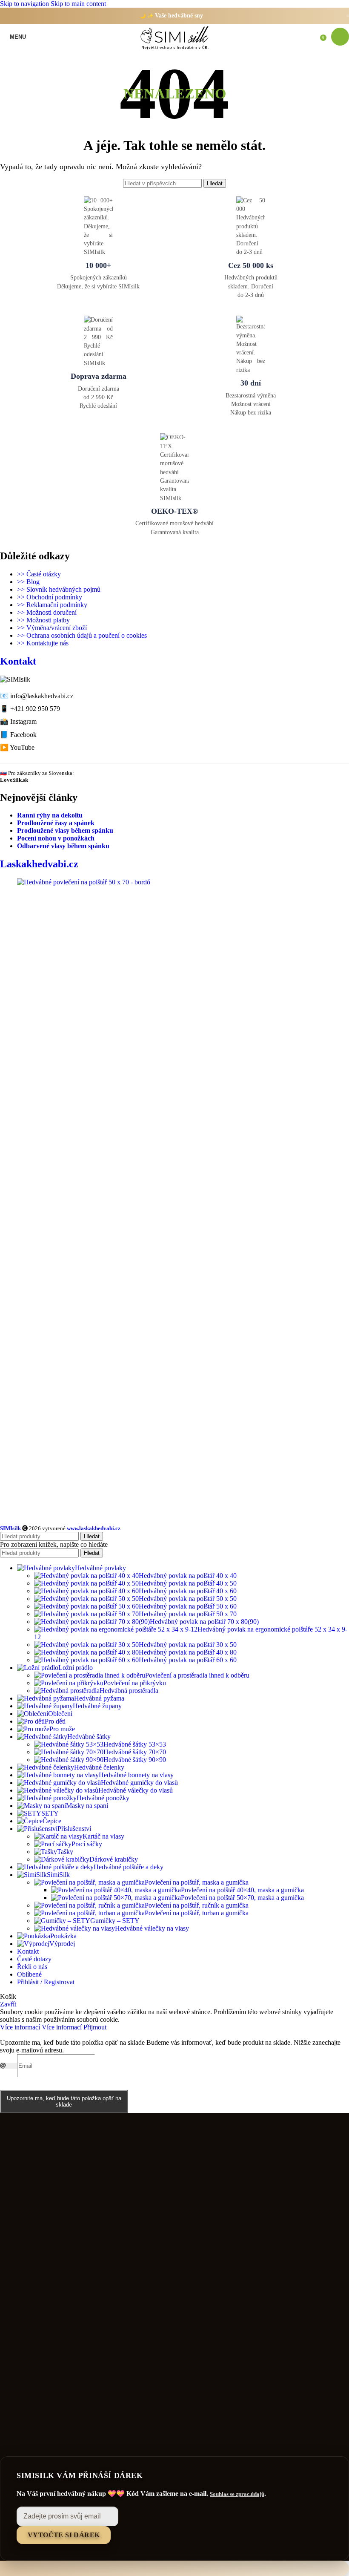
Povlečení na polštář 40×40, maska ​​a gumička (242, 1890)
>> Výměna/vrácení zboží (52, 628)
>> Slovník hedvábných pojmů (59, 589)
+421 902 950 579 (35, 709)
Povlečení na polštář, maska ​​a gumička (197, 1882)
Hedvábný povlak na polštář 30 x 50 (188, 1645)
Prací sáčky (87, 1844)
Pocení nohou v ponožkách (56, 838)
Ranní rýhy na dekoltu (50, 815)
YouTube (22, 747)
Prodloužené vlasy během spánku (65, 830)
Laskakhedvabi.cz (39, 864)
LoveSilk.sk (14, 780)
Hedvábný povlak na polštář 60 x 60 (188, 1660)
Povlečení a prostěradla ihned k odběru (197, 1675)
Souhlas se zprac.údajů (237, 2494)
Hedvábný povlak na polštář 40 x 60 (188, 1591)
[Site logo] (174, 50)
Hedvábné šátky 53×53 (135, 1744)
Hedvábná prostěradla (129, 1691)
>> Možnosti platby (43, 620)
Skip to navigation (25, 4)
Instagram (23, 721)
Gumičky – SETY (115, 1921)
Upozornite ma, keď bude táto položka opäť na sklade (64, 2101)
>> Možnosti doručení (47, 612)
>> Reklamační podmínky (52, 605)
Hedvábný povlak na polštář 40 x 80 (188, 1652)
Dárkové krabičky (114, 1859)
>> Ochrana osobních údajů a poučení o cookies (82, 635)
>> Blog (28, 582)
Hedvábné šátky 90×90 (135, 1760)
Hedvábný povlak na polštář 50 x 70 (188, 1614)
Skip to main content (78, 4)
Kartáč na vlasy (103, 1836)
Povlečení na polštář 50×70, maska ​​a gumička (242, 1898)
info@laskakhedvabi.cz (42, 696)
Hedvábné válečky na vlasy (152, 1928)
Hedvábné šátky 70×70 (135, 1752)
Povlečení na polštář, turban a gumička (197, 1913)
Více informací (41, 2027)
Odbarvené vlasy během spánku (63, 846)
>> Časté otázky (39, 574)
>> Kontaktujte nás (43, 643)
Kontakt (18, 661)
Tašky (65, 1852)
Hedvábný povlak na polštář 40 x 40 (188, 1576)
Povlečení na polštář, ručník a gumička (197, 1905)
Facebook (23, 735)
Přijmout (95, 2027)
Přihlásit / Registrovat (46, 1982)
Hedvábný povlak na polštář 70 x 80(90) (204, 1622)
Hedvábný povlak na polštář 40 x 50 (188, 1583)
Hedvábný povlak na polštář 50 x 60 (188, 1606)
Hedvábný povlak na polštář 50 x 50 (188, 1599)
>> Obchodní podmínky (50, 597)
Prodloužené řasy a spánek (56, 823)
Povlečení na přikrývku (135, 1683)
